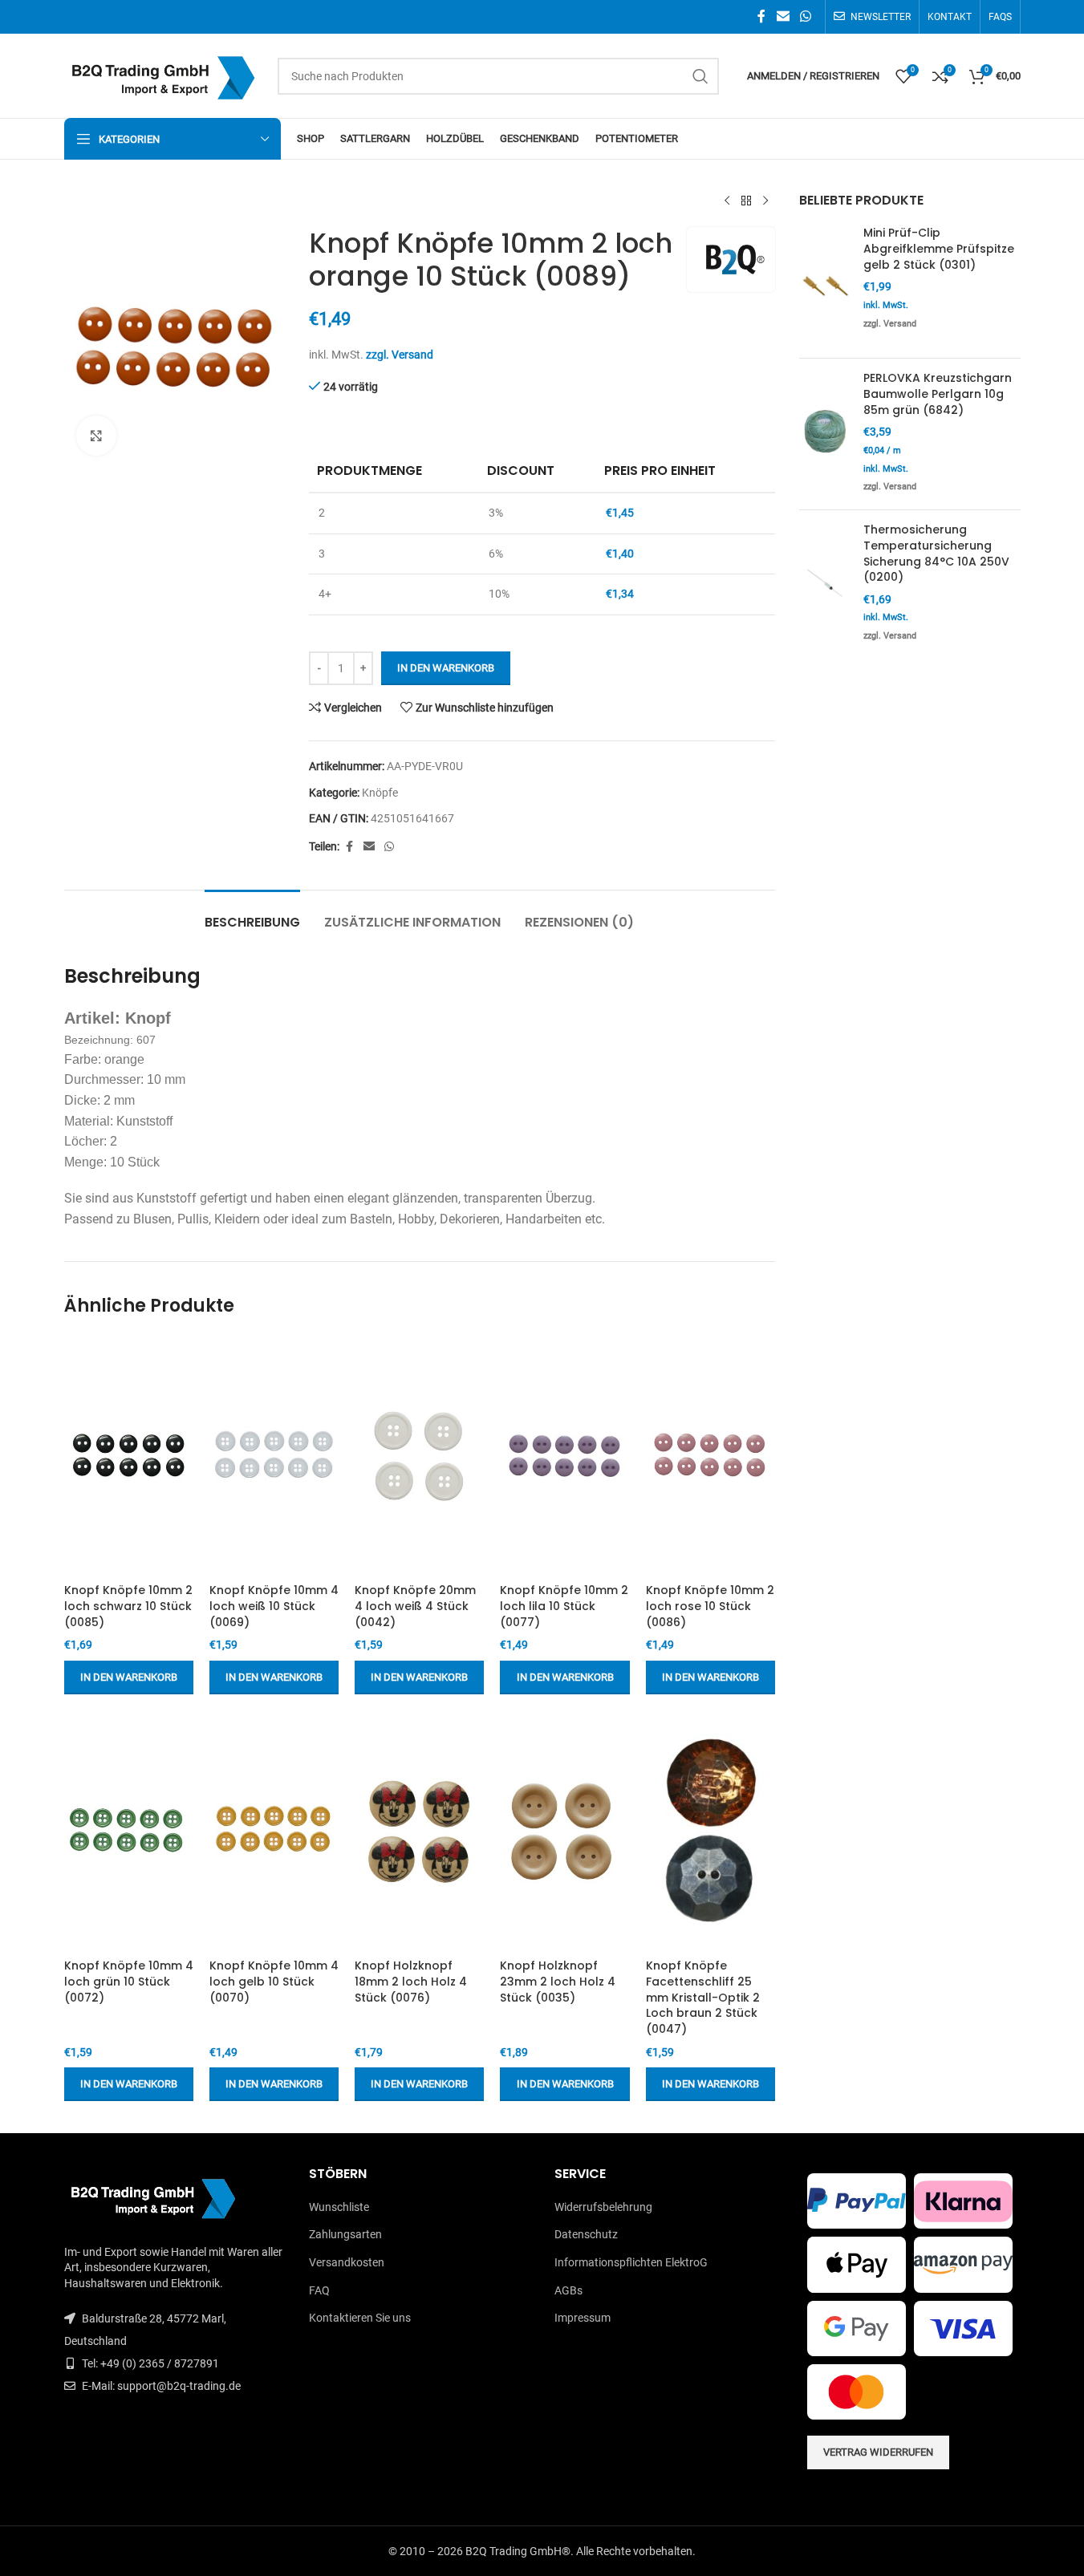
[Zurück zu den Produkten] (746, 201)
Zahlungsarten (345, 2234)
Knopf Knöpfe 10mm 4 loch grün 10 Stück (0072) (129, 1981)
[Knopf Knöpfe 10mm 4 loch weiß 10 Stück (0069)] (274, 1455)
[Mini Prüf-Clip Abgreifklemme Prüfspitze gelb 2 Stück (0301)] (825, 286)
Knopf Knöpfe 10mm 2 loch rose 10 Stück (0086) (710, 1606)
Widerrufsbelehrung (603, 2207)
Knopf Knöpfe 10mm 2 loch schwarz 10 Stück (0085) (128, 1606)
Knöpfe (380, 793)
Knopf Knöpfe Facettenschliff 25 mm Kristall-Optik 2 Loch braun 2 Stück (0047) (703, 1997)
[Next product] (765, 201)
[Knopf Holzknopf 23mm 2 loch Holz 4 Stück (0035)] (564, 1831)
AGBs (568, 2290)
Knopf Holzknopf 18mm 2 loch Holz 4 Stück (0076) (411, 1981)
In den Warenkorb (446, 668)
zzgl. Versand (400, 355)
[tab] (252, 914)
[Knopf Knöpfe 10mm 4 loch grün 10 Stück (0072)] (129, 1831)
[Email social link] (783, 16)
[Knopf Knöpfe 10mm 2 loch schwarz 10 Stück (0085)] (129, 1455)
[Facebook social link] (761, 16)
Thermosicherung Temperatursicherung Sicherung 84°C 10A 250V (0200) (936, 554)
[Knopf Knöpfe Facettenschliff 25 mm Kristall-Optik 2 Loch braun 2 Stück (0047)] (710, 1831)
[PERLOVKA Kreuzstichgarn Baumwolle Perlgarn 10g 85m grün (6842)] (825, 434)
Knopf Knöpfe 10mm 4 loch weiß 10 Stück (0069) (274, 1606)
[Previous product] (727, 201)
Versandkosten (347, 2262)
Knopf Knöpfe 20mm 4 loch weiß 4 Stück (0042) (415, 1606)
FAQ (319, 2290)
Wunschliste (339, 2207)
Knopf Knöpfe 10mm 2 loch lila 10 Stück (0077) (564, 1606)
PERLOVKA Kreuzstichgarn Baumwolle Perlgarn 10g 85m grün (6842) (938, 394)
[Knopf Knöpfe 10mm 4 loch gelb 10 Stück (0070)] (274, 1831)
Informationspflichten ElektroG (631, 2262)
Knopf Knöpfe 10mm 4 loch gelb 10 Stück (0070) (274, 1981)
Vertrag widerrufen (878, 2452)
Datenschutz (586, 2234)
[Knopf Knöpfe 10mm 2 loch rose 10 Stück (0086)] (710, 1455)
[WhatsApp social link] (805, 16)
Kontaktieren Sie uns (360, 2318)
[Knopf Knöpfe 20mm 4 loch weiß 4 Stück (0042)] (419, 1455)
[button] (129, 1677)
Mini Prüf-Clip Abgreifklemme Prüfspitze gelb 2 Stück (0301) (939, 249)
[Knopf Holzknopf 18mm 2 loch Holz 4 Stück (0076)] (419, 1831)
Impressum (583, 2318)
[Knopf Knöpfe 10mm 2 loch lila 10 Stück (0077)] (564, 1455)
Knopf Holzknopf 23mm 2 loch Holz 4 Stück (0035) (558, 1981)
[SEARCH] (700, 76)
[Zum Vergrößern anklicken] (96, 436)
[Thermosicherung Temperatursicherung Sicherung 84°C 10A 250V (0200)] (825, 584)
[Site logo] (163, 75)
